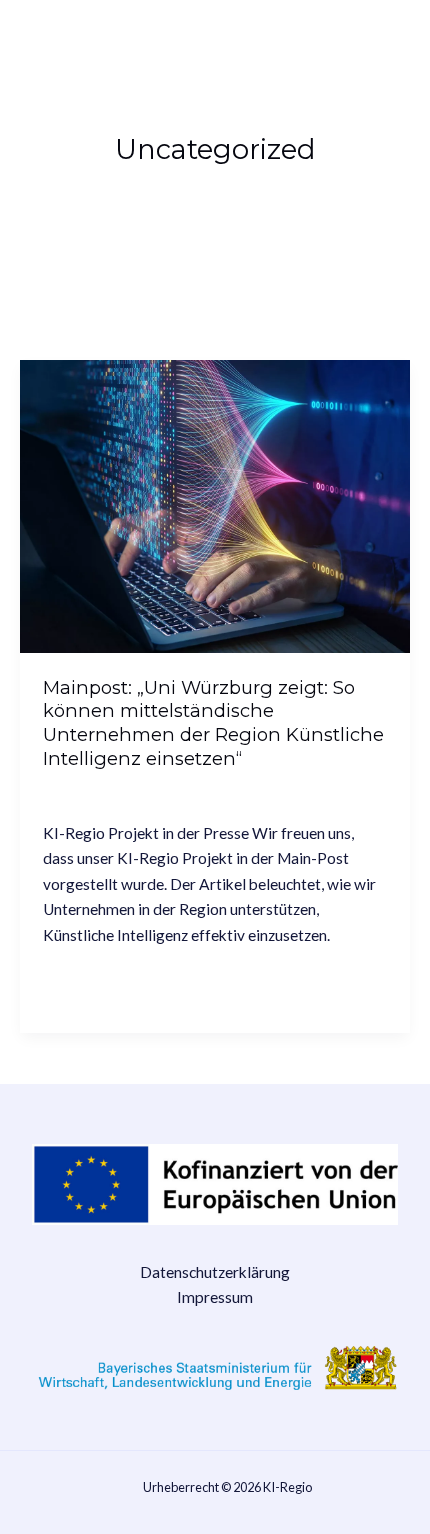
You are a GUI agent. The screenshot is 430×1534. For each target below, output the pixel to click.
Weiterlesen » (90, 982)
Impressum (215, 1297)
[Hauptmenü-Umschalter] (383, 39)
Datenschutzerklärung (215, 1272)
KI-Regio (70, 40)
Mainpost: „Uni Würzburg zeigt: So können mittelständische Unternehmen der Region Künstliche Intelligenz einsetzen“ (213, 723)
